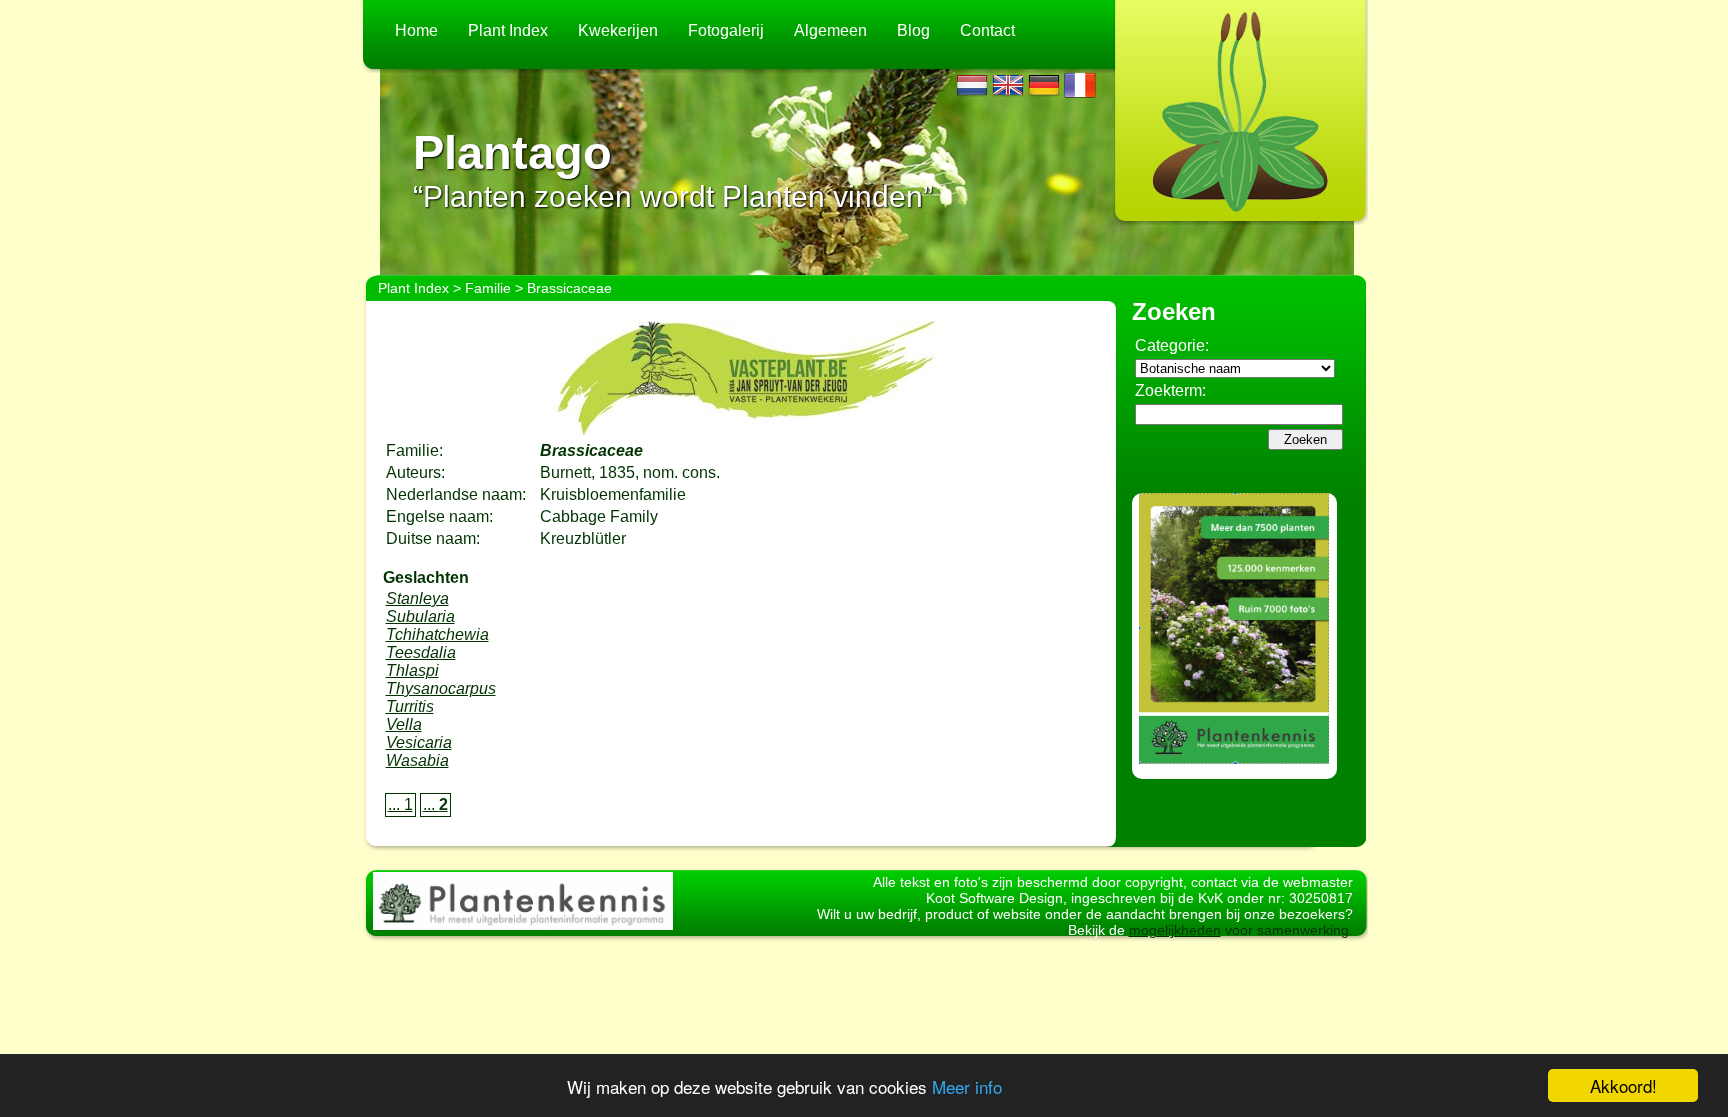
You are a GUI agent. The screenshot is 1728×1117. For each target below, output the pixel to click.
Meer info (967, 1086)
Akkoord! (1623, 1085)
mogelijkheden (1175, 930)
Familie (488, 288)
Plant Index (508, 30)
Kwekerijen (618, 30)
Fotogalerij (726, 30)
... (435, 804)
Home (416, 30)
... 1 (400, 804)
